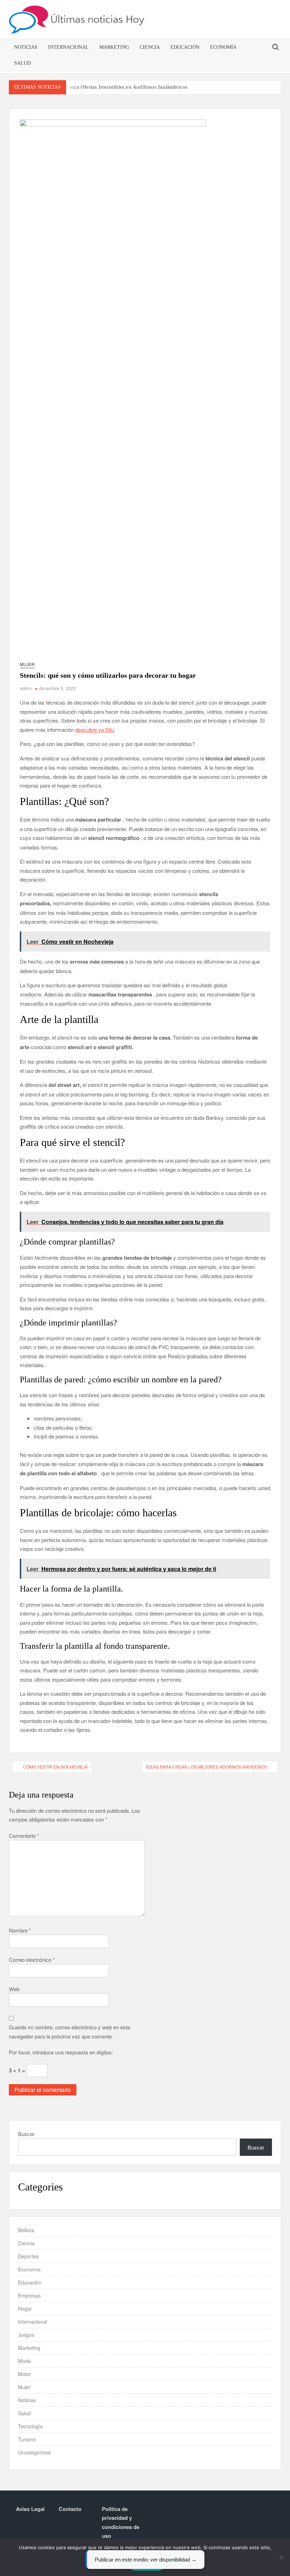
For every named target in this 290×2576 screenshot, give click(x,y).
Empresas (29, 2295)
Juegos (26, 2335)
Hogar (25, 2309)
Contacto (70, 2509)
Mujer (27, 664)
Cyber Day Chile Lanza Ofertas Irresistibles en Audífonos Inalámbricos (107, 87)
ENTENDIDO (147, 2565)
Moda (24, 2361)
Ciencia (150, 47)
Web (14, 1989)
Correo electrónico (32, 1960)
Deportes (28, 2256)
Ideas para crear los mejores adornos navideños (207, 1767)
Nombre (20, 1930)
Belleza (26, 2230)
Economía (223, 47)
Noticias (26, 47)
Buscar (26, 2134)
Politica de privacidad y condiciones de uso (121, 2522)
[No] (281, 2557)
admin (26, 688)
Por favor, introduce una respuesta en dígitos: (61, 2052)
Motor (25, 2374)
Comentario (24, 1836)
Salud (22, 63)
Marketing (114, 47)
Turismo (27, 2439)
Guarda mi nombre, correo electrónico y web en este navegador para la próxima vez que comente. (69, 2032)
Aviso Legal (30, 2509)
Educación (185, 47)
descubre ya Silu (95, 730)
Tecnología (30, 2426)
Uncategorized (34, 2452)
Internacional (68, 47)
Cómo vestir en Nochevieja (55, 1767)
